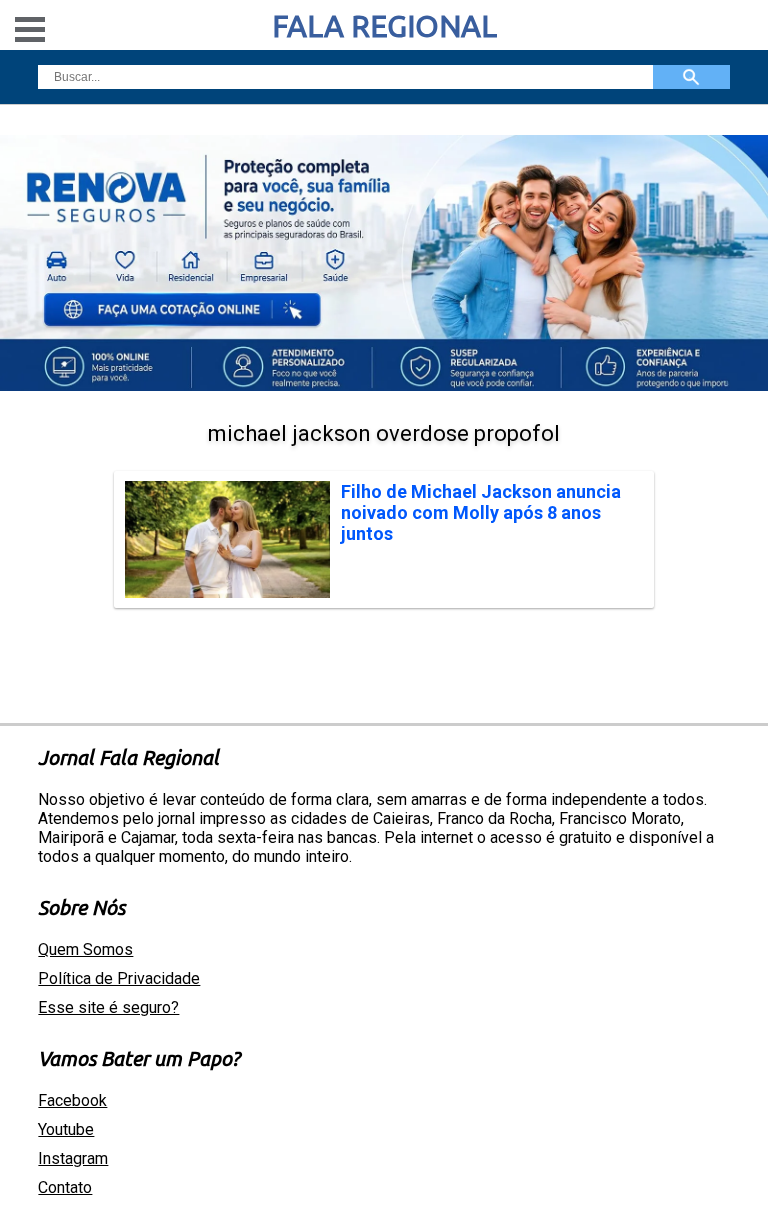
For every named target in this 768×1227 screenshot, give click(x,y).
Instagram (73, 1158)
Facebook (72, 1100)
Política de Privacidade (119, 978)
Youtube (66, 1129)
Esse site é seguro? (108, 1007)
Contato (65, 1187)
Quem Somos (85, 949)
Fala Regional (384, 26)
